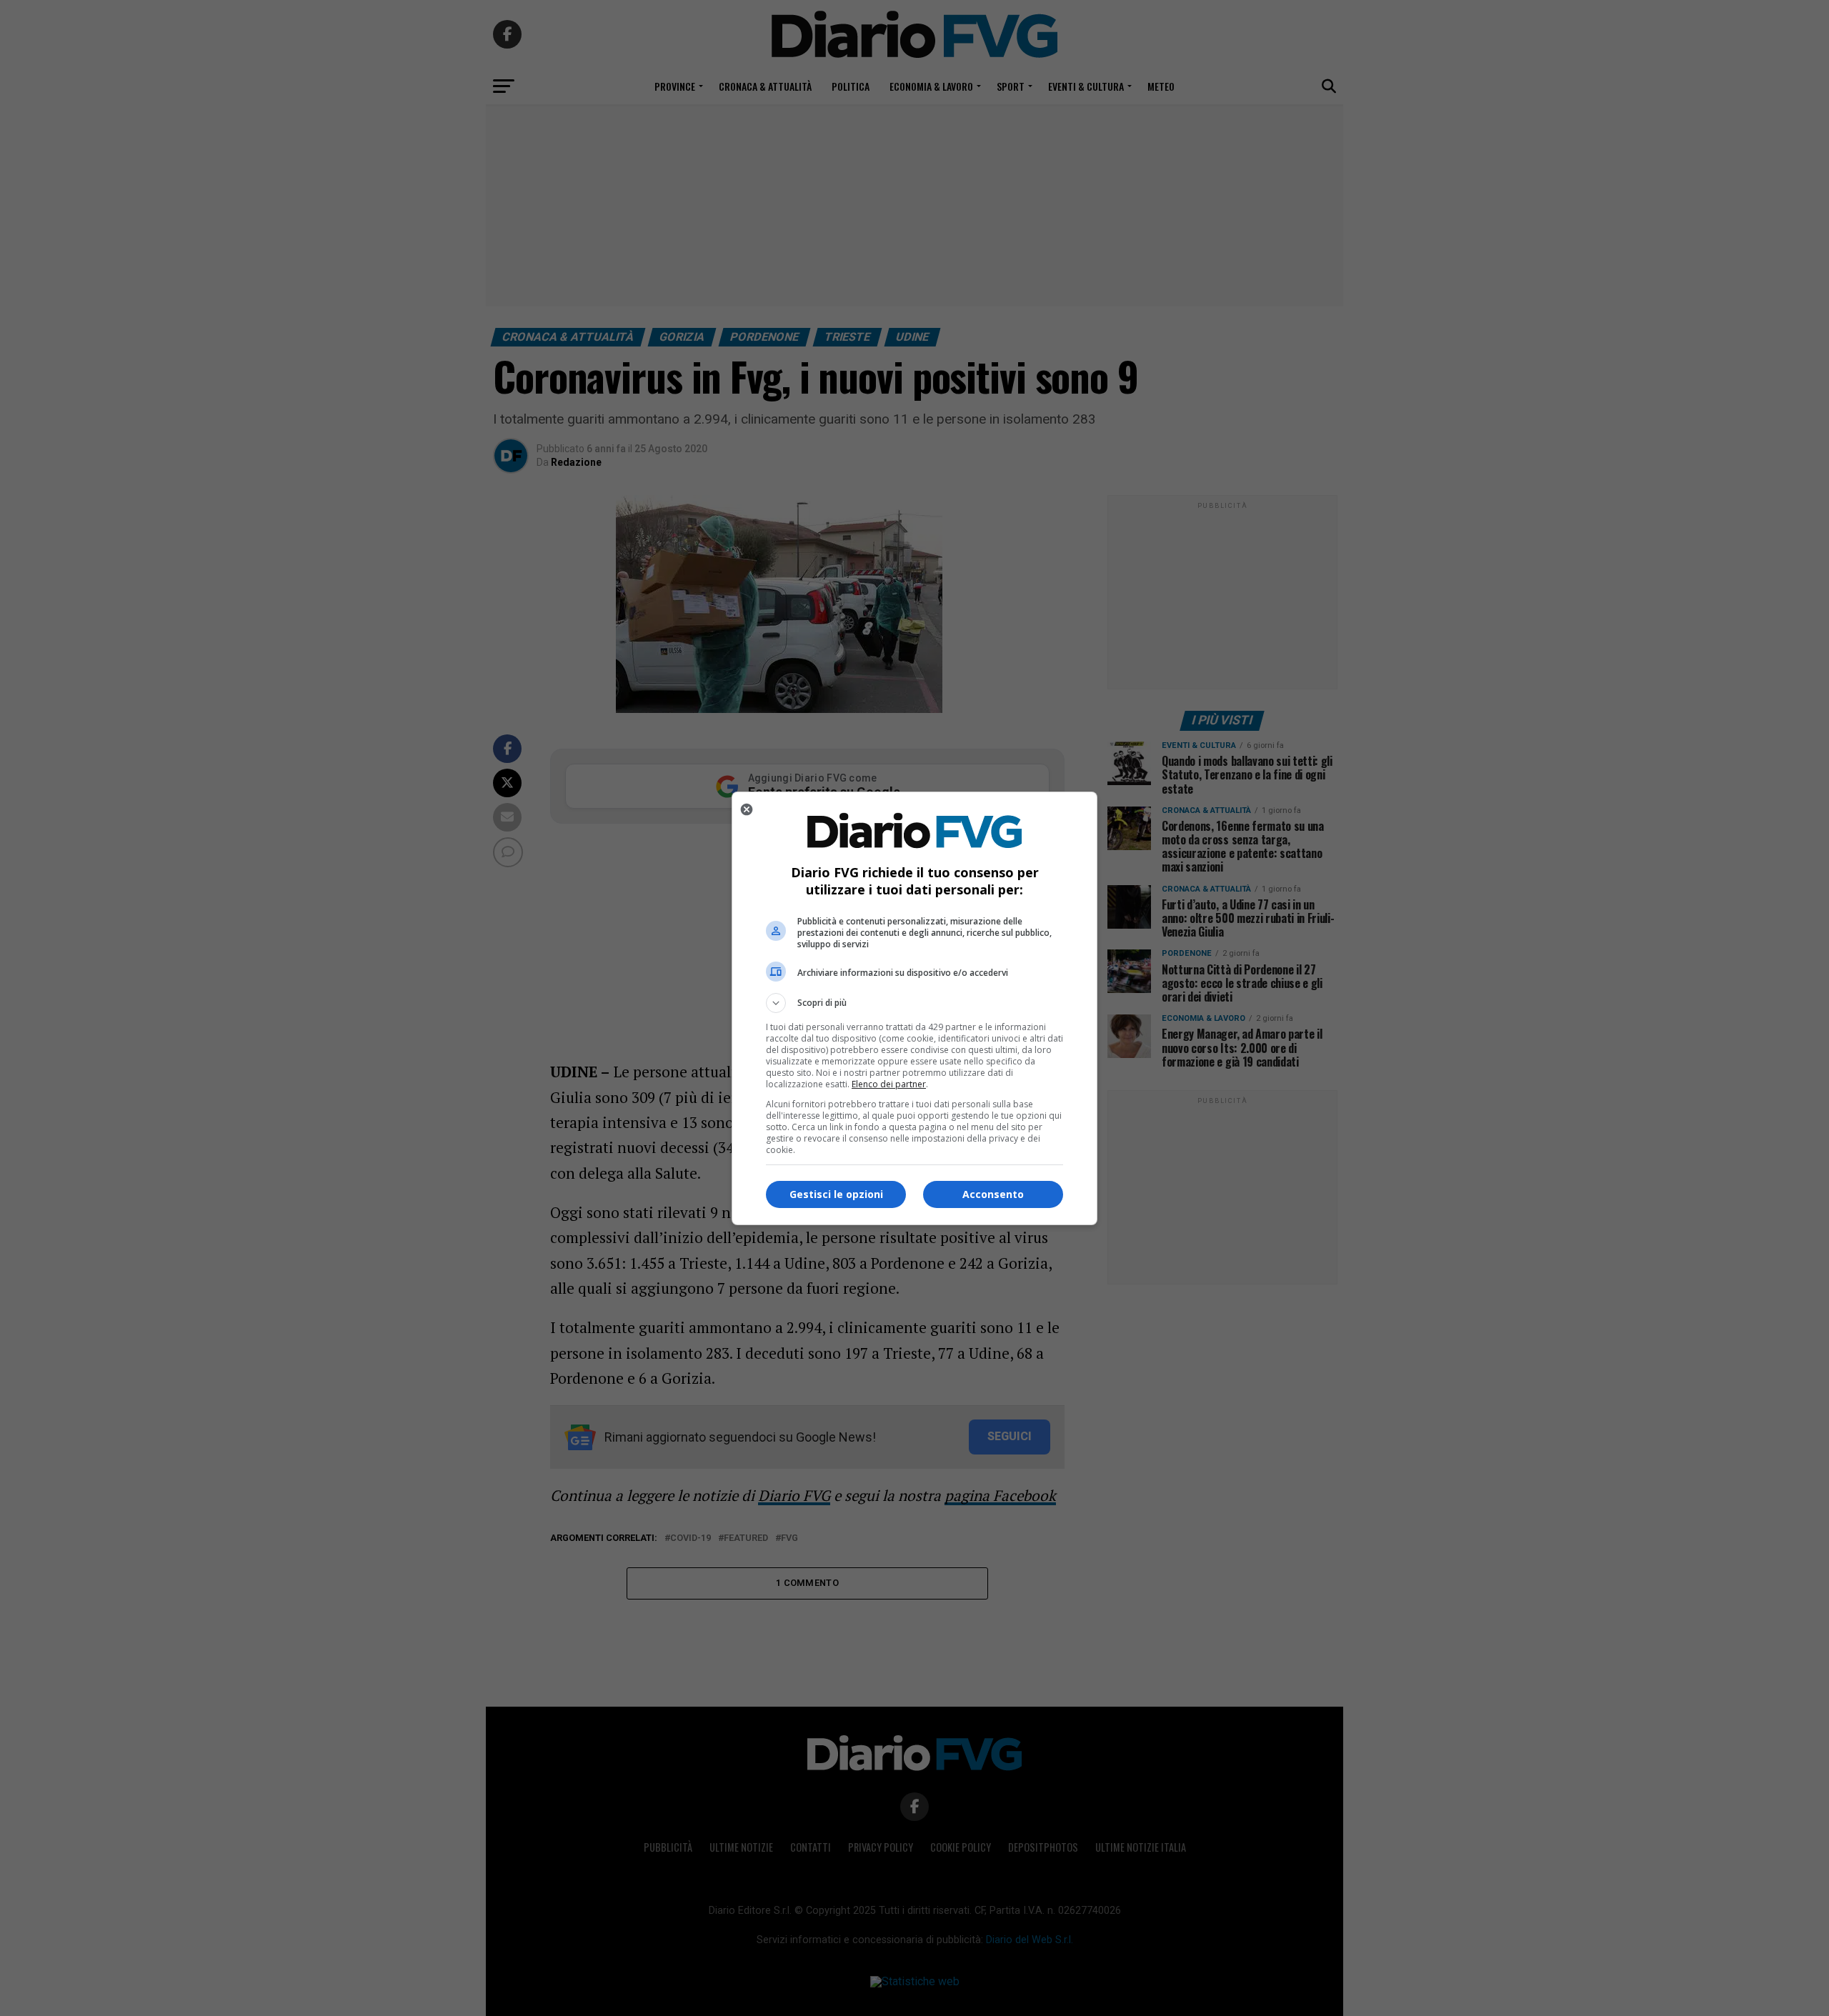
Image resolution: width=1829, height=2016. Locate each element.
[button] (914, 1003)
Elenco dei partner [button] (889, 1084)
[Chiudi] (747, 809)
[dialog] (914, 1008)
